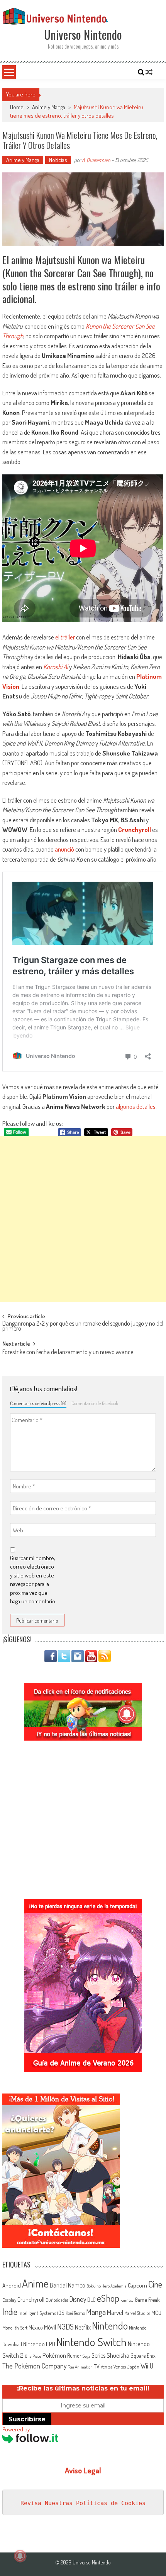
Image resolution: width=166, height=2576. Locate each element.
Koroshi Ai (56, 667)
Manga (96, 2312)
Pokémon (54, 2355)
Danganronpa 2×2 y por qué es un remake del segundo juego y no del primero (83, 1327)
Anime (35, 2283)
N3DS (65, 2326)
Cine (155, 2284)
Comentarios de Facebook (95, 1403)
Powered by (16, 2429)
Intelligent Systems (37, 2313)
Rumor (74, 2356)
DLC (91, 2300)
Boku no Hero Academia (107, 2286)
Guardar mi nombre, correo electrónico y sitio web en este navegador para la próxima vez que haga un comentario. (33, 1580)
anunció (64, 849)
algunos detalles (136, 1106)
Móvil (50, 2327)
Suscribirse (27, 2419)
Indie (10, 2312)
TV (97, 2366)
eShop (108, 2298)
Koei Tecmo (75, 2313)
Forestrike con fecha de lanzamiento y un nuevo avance (68, 1353)
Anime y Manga (49, 107)
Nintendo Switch (91, 2342)
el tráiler (65, 637)
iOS (61, 2313)
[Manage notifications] (20, 2556)
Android (12, 2285)
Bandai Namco (68, 2285)
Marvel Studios (137, 2313)
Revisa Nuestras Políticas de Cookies (83, 2503)
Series (98, 2355)
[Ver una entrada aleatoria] (149, 72)
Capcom (137, 2285)
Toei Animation (80, 2367)
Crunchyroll (135, 829)
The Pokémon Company (35, 2366)
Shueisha (118, 2355)
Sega (86, 2356)
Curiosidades (57, 2300)
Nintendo (110, 2325)
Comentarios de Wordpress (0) (38, 1403)
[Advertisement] (83, 1219)
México (36, 2327)
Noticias (58, 160)
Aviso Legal (83, 2470)
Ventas (107, 2367)
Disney (78, 2299)
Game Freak (147, 2299)
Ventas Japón (126, 2367)
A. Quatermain (96, 160)
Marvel (115, 2312)
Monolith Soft (15, 2328)
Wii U (147, 2366)
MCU (156, 2313)
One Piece (33, 2356)
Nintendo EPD (39, 2344)
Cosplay (9, 2300)
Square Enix (143, 2356)
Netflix (83, 2327)
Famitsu (127, 2300)
